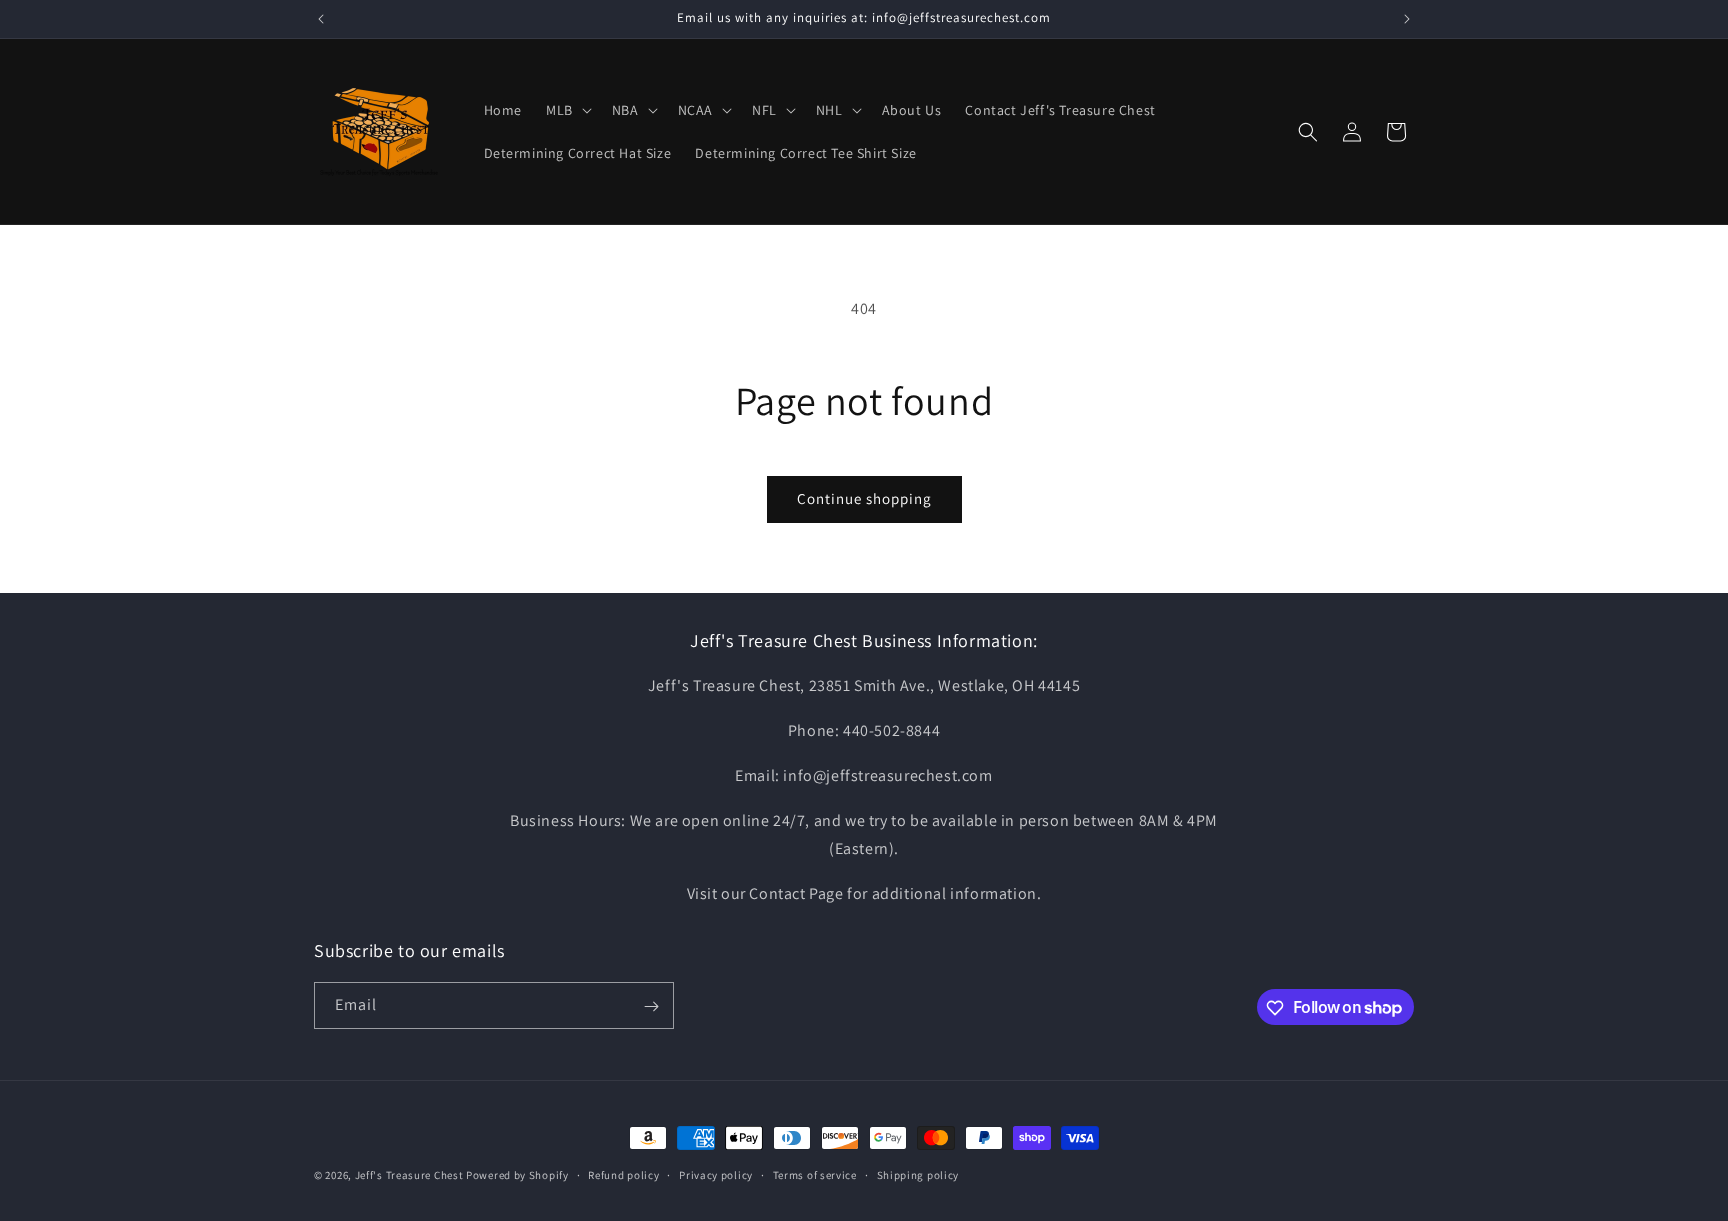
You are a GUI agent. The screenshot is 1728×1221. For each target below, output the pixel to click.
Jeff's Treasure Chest (409, 1175)
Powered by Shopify (517, 1175)
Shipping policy (918, 1174)
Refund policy (623, 1174)
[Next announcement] (1407, 19)
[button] (567, 110)
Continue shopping (864, 498)
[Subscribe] (651, 1006)
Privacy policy (716, 1174)
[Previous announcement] (321, 19)
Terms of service (815, 1174)
